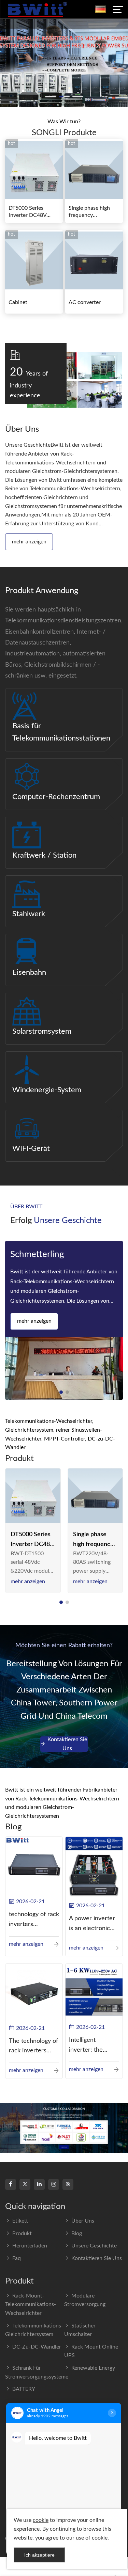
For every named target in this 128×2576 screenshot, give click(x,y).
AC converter (85, 302)
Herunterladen (30, 2246)
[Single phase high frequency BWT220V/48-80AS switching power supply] (95, 1496)
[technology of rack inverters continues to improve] (34, 1865)
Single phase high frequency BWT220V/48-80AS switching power (93, 212)
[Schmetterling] (64, 1368)
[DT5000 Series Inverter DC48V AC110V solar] (33, 1496)
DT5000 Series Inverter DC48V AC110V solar (27, 212)
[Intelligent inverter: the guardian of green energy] (94, 1991)
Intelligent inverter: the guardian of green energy (93, 2046)
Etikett (20, 2221)
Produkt (22, 2233)
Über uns (83, 2221)
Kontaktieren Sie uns (67, 1744)
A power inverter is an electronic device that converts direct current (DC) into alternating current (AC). (92, 1925)
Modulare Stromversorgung (85, 2300)
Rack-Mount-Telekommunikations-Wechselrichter (31, 2304)
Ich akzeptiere (39, 2555)
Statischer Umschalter (80, 2330)
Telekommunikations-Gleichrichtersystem (34, 2330)
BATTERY (24, 2389)
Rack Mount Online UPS (91, 2351)
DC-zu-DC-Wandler (37, 2347)
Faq (17, 2258)
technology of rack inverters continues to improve (34, 1920)
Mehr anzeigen (29, 542)
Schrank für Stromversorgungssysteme (37, 2372)
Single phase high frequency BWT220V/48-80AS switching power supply (94, 1540)
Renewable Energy (93, 2368)
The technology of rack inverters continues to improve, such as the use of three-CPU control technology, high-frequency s (33, 2047)
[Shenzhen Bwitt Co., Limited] (37, 9)
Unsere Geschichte (94, 2246)
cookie (41, 2520)
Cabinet (18, 302)
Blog (77, 2233)
